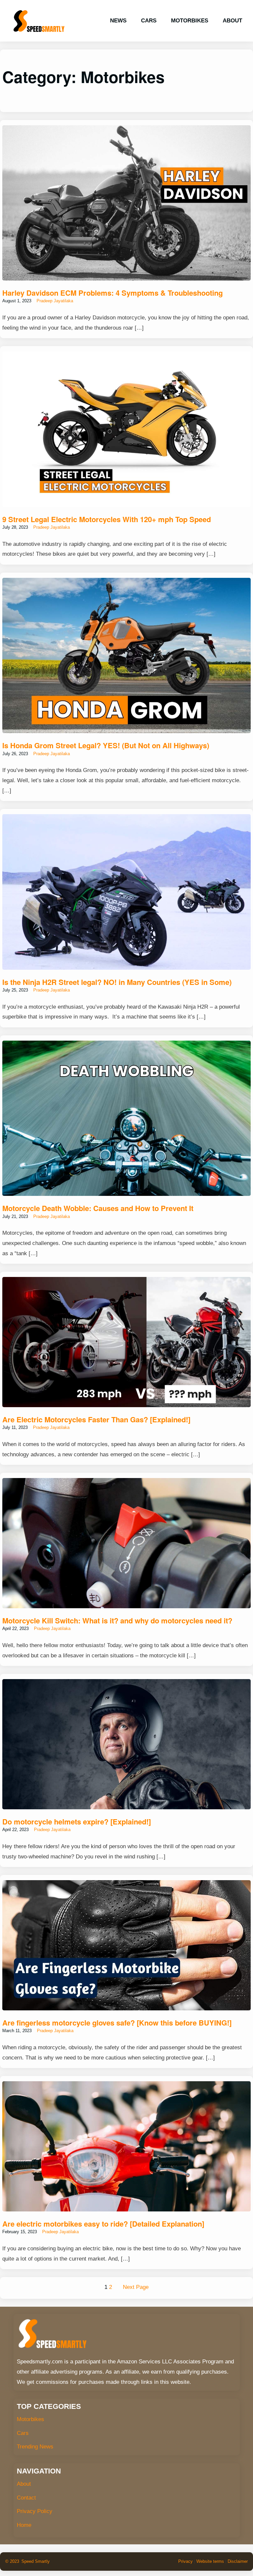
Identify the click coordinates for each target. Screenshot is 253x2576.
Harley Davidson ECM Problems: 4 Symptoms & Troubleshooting (112, 293)
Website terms (210, 2561)
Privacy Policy (35, 2511)
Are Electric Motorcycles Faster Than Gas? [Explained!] (96, 1419)
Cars (23, 2433)
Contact (26, 2498)
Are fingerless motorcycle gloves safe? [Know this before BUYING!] (117, 2023)
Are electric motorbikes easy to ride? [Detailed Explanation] (103, 2224)
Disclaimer (238, 2561)
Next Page (136, 2287)
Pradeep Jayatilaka (55, 301)
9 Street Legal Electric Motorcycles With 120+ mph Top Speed (107, 519)
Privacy (185, 2561)
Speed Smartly (36, 2561)
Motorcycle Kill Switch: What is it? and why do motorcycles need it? (117, 1620)
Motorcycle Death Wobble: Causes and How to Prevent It (98, 1208)
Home (24, 2525)
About (24, 2484)
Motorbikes (30, 2419)
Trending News (35, 2447)
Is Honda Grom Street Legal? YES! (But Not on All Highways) (106, 745)
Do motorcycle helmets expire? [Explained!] (77, 1821)
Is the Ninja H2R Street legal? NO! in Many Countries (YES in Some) (117, 982)
